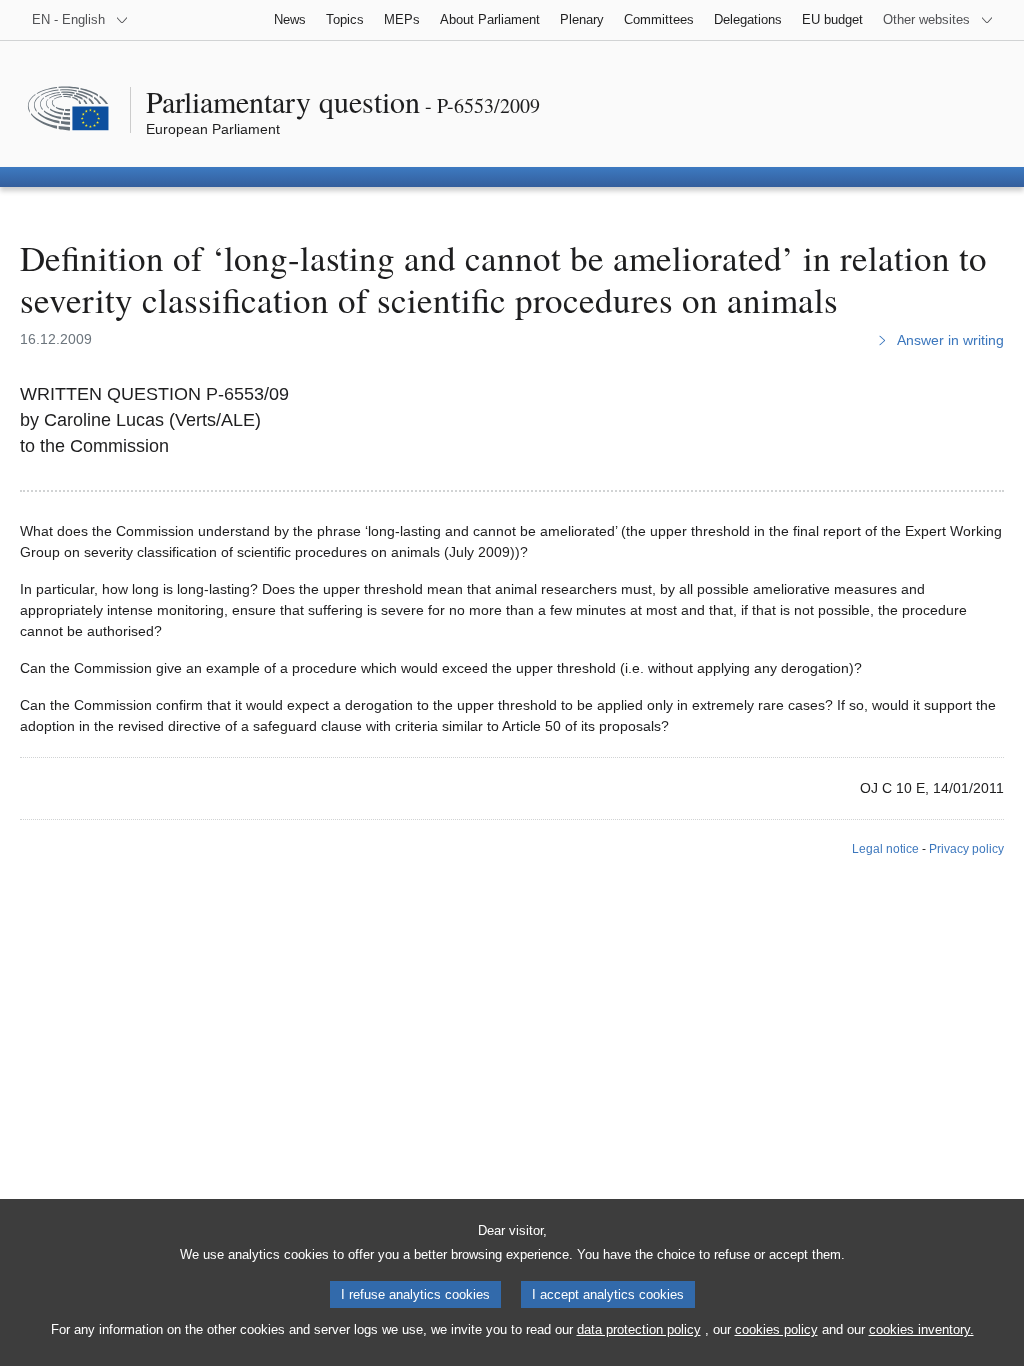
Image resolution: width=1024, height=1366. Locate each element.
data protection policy (639, 1329)
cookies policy (776, 1329)
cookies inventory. (921, 1329)
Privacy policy (966, 849)
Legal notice (885, 849)
